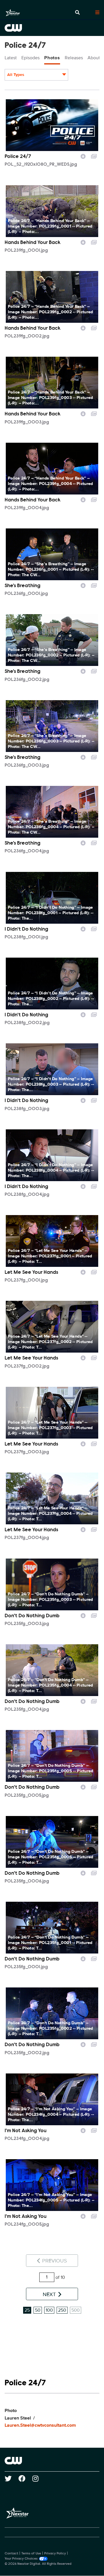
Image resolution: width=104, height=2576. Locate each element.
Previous (54, 2261)
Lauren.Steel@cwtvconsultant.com (40, 2425)
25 (27, 2310)
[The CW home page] (52, 2461)
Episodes (30, 58)
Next (50, 2294)
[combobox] (36, 75)
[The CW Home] (52, 28)
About (94, 58)
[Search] (77, 13)
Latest (11, 58)
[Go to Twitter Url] (12, 2478)
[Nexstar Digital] (13, 13)
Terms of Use (31, 2554)
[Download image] (83, 156)
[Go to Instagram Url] (39, 2478)
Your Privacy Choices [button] (21, 2559)
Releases (74, 58)
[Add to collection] (94, 156)
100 (49, 2310)
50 (38, 2310)
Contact (11, 2554)
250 (62, 2310)
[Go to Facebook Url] (25, 2478)
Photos (52, 58)
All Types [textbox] (16, 75)
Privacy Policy (55, 2554)
